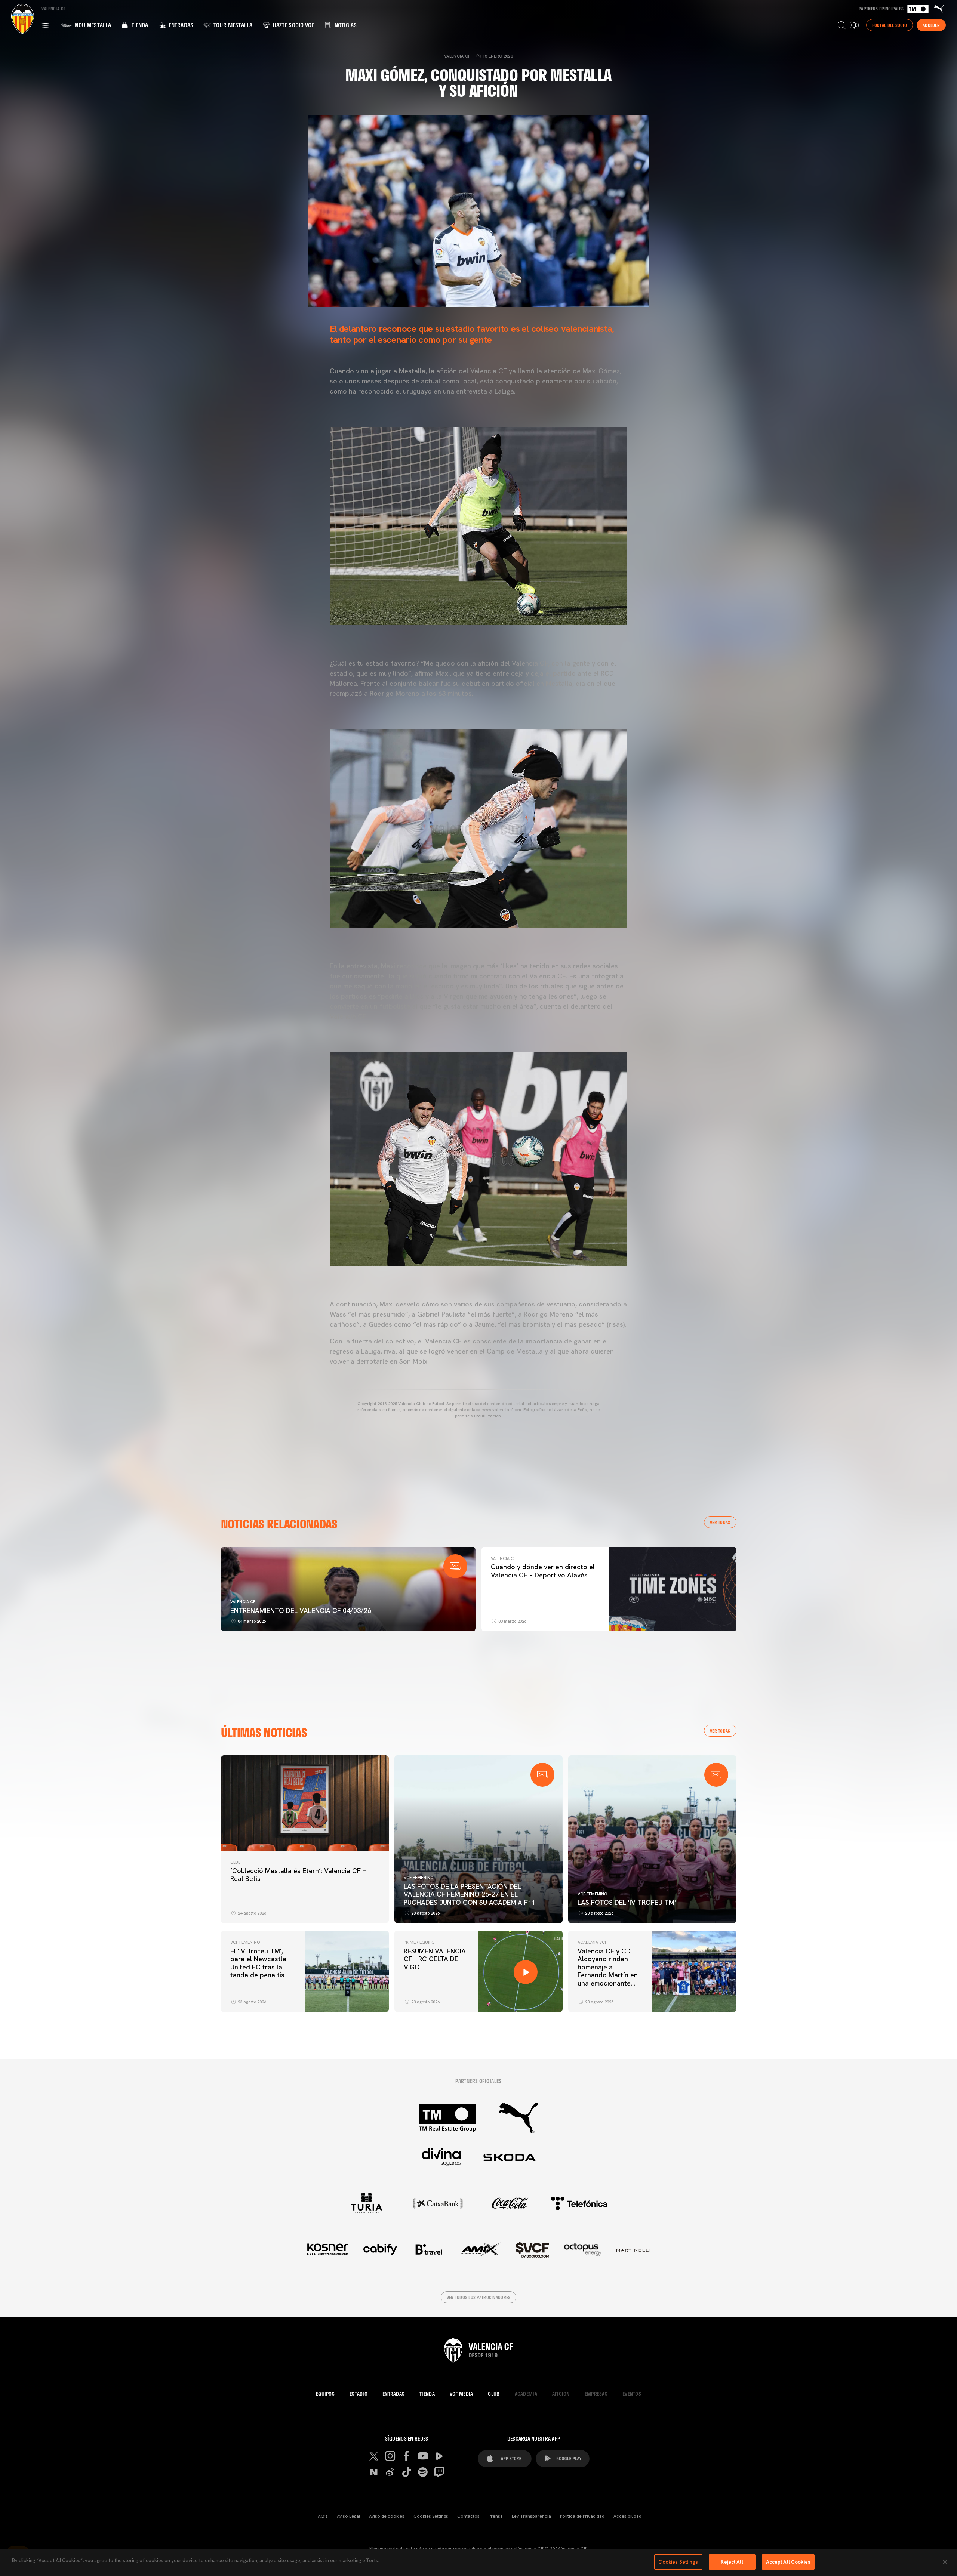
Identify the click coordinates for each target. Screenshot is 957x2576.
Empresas (596, 2394)
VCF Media (461, 2394)
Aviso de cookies (387, 2516)
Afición (561, 2394)
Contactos (468, 2516)
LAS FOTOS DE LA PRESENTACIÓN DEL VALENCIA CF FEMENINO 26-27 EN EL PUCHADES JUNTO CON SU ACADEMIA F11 (470, 1894)
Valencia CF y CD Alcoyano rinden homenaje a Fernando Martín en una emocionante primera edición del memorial (608, 1975)
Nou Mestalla (92, 25)
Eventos (632, 2394)
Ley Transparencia (531, 2516)
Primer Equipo (419, 1942)
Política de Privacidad (582, 2516)
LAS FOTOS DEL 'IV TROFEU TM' (627, 1902)
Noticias (345, 25)
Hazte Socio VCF (293, 25)
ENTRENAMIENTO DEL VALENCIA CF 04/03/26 (301, 1611)
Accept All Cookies (788, 2562)
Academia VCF (592, 1942)
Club (235, 1862)
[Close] (945, 2562)
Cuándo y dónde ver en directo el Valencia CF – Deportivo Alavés (543, 1571)
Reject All (732, 2562)
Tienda (139, 25)
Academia (526, 2394)
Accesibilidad (627, 2516)
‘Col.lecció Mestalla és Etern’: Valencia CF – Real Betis (298, 1875)
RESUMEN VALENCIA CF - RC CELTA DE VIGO (435, 1959)
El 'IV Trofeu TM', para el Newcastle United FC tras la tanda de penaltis (258, 1963)
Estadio (359, 2394)
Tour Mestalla (232, 25)
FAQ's (322, 2516)
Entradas (180, 25)
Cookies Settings (431, 2516)
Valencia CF (243, 1602)
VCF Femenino (419, 1878)
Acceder (931, 25)
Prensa (496, 2516)
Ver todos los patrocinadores (479, 2297)
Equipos (325, 2394)
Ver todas (720, 1522)
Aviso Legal (348, 2516)
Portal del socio (890, 25)
